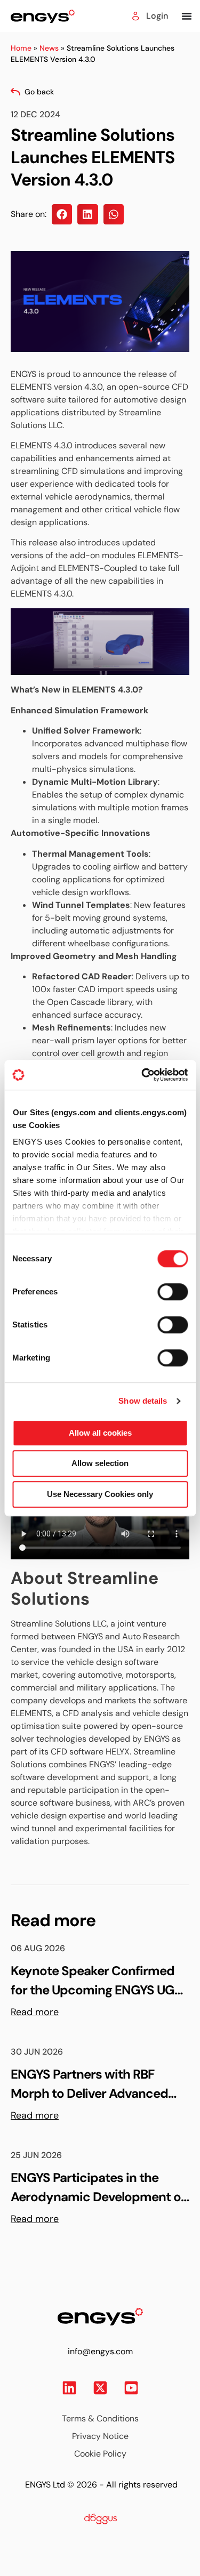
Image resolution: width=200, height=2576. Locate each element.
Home (21, 48)
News (49, 48)
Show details (143, 1401)
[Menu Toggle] (187, 16)
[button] (62, 214)
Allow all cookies (100, 1433)
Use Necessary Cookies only (100, 1494)
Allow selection (100, 1463)
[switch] (163, 1289)
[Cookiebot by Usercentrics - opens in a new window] (142, 1075)
